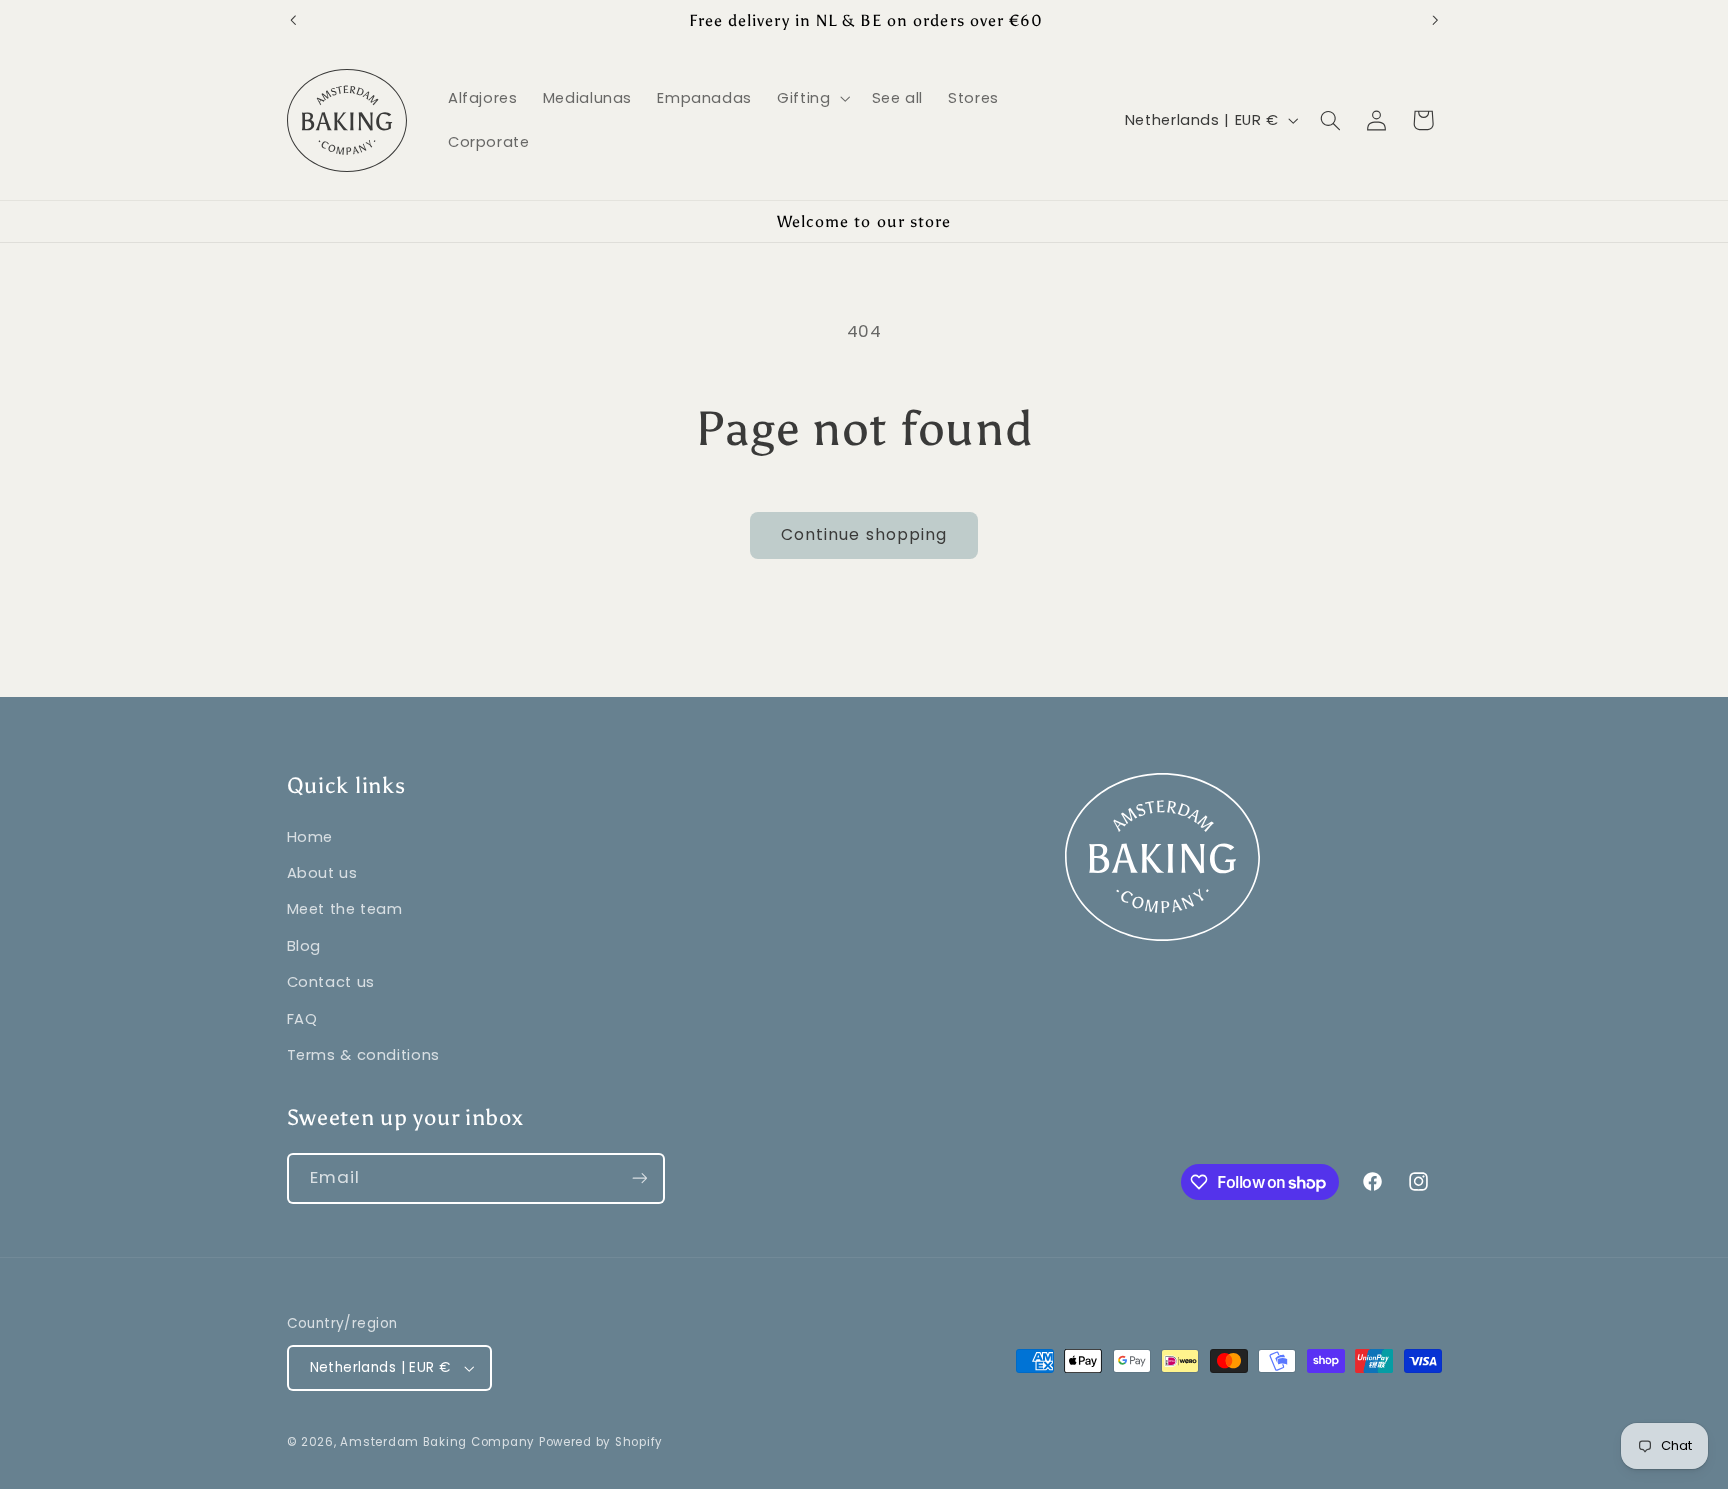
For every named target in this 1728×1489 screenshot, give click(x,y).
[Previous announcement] (293, 20)
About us (322, 872)
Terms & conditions (363, 1054)
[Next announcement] (1435, 20)
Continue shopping (864, 534)
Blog (304, 945)
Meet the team (345, 909)
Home (310, 836)
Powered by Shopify (601, 1442)
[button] (812, 98)
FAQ (302, 1018)
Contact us (331, 981)
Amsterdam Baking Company (439, 1442)
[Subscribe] (639, 1178)
